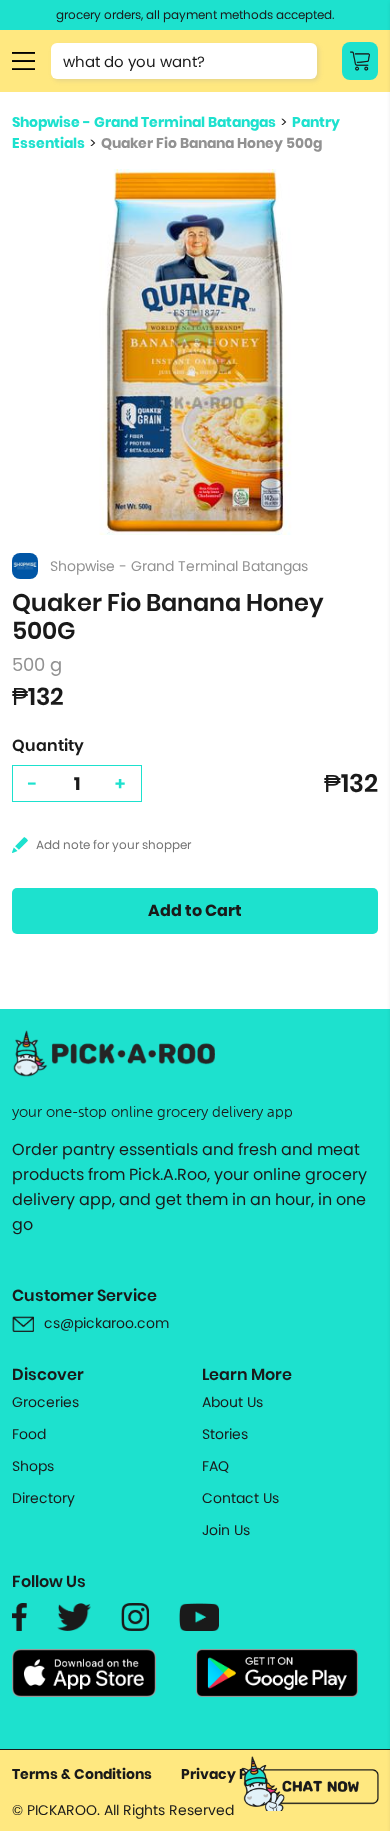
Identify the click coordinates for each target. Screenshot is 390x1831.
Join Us (226, 1530)
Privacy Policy (232, 1774)
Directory (43, 1498)
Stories (225, 1434)
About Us (232, 1402)
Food (29, 1434)
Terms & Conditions (82, 1774)
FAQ (215, 1466)
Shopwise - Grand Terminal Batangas (144, 122)
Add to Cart (195, 910)
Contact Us (240, 1498)
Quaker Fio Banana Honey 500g (211, 143)
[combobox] (184, 61)
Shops (33, 1466)
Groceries (45, 1402)
